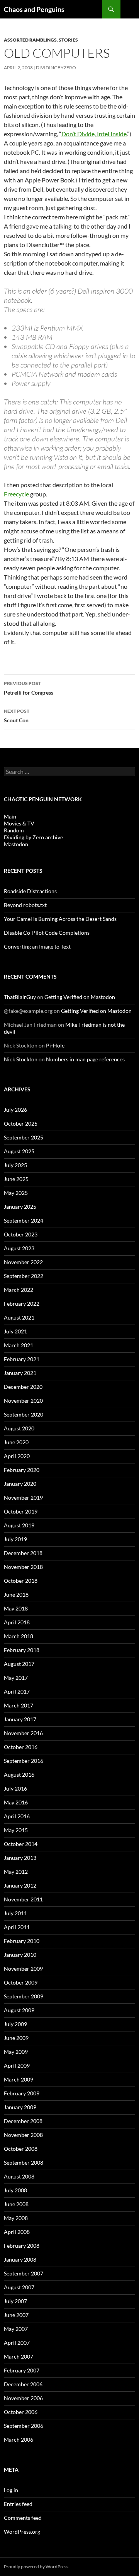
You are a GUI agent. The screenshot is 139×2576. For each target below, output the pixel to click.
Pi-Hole (55, 1045)
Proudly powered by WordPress (36, 2567)
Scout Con (17, 716)
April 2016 (17, 1816)
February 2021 (22, 1359)
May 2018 (16, 1608)
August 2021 (19, 1317)
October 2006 (21, 2412)
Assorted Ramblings (30, 40)
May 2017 (16, 1678)
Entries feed (18, 2504)
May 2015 (16, 1830)
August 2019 (19, 1525)
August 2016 (19, 1775)
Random (14, 830)
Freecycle (16, 494)
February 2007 (22, 2370)
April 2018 (17, 1622)
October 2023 (21, 1234)
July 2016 (15, 1788)
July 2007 (15, 2301)
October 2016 (21, 1747)
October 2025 (21, 1123)
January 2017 (20, 1719)
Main (10, 816)
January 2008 (20, 2259)
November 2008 (23, 2135)
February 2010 (22, 1941)
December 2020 (23, 1387)
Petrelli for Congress (29, 688)
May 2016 (16, 1802)
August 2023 (19, 1248)
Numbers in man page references (85, 1059)
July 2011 (15, 1913)
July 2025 (15, 1165)
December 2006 (23, 2384)
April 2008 (17, 2232)
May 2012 (16, 1872)
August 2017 (19, 1664)
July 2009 (15, 2024)
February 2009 (22, 2093)
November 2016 (23, 1733)
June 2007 (16, 2315)
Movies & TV (19, 823)
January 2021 (20, 1373)
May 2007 (16, 2329)
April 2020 (17, 1456)
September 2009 (24, 1996)
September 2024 (24, 1220)
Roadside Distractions (30, 891)
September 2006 (24, 2426)
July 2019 (15, 1539)
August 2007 (19, 2287)
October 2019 (21, 1511)
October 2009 (21, 1982)
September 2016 (24, 1761)
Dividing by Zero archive (33, 837)
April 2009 (17, 2066)
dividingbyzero (56, 68)
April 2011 (17, 1927)
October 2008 (21, 2149)
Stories (68, 40)
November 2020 (23, 1401)
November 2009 (23, 1969)
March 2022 (19, 1290)
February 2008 (22, 2246)
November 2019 (23, 1498)
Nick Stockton (21, 1059)
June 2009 (16, 2038)
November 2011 (23, 1899)
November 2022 (23, 1262)
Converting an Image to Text (37, 946)
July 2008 (15, 2190)
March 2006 (19, 2440)
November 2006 (23, 2398)
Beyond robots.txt (25, 905)
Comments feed (23, 2518)
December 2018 (23, 1553)
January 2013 (20, 1858)
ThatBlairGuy (20, 997)
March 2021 (19, 1345)
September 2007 (24, 2273)
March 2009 (19, 2079)
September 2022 (24, 1276)
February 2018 (22, 1650)
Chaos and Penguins (34, 9)
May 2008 (16, 2218)
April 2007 (17, 2343)
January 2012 (20, 1885)
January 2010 (20, 1955)
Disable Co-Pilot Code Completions (47, 933)
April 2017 (17, 1691)
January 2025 (20, 1207)
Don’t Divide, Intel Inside (94, 134)
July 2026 (15, 1110)
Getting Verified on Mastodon (80, 997)
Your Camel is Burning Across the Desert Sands (60, 919)
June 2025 (16, 1179)
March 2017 (19, 1705)
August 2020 (19, 1428)
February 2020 (22, 1470)
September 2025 (24, 1137)
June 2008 (16, 2204)
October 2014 (21, 1844)
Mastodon (16, 844)
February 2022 (22, 1304)
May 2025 (16, 1193)
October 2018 (21, 1581)
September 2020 (24, 1414)
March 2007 (19, 2356)
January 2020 (20, 1484)
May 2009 (16, 2052)
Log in (11, 2490)
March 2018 (19, 1636)
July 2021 (15, 1331)
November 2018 (23, 1567)
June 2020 (16, 1442)
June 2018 (16, 1595)
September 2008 (24, 2163)
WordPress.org (22, 2532)
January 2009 (20, 2107)
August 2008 (19, 2176)
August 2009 (19, 2010)
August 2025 (19, 1151)
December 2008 (23, 2121)
